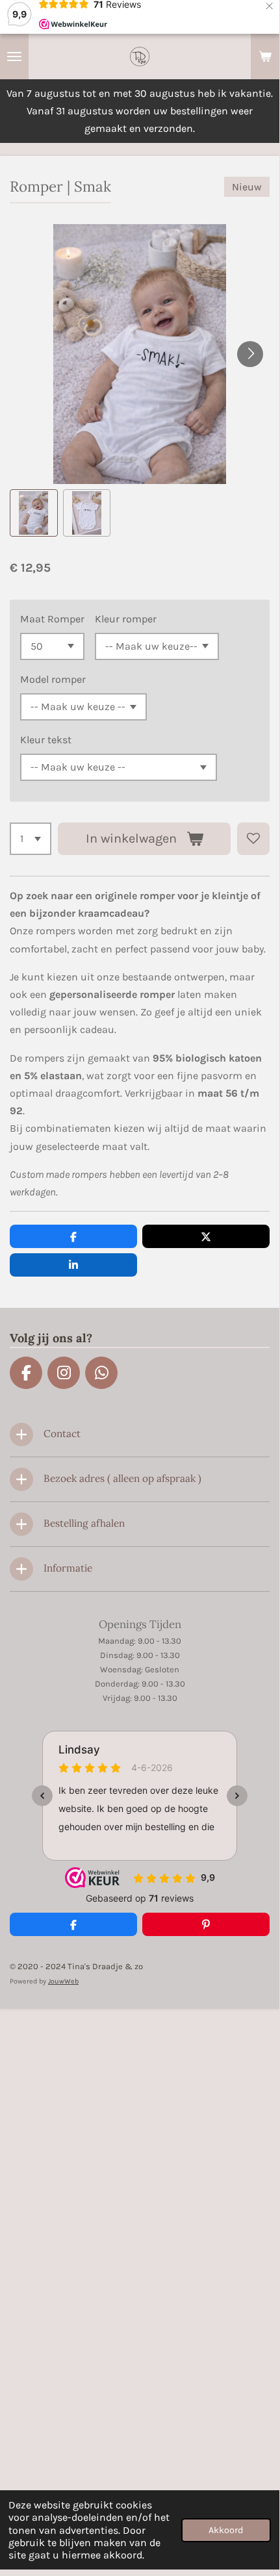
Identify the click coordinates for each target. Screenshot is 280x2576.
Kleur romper (126, 619)
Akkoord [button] (226, 2530)
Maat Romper (52, 619)
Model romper (53, 679)
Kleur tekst (46, 740)
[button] (34, 513)
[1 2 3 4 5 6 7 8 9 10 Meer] (31, 839)
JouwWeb (63, 1981)
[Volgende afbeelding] (250, 354)
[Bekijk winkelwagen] (265, 57)
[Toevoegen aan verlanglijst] (253, 839)
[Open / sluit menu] (14, 57)
